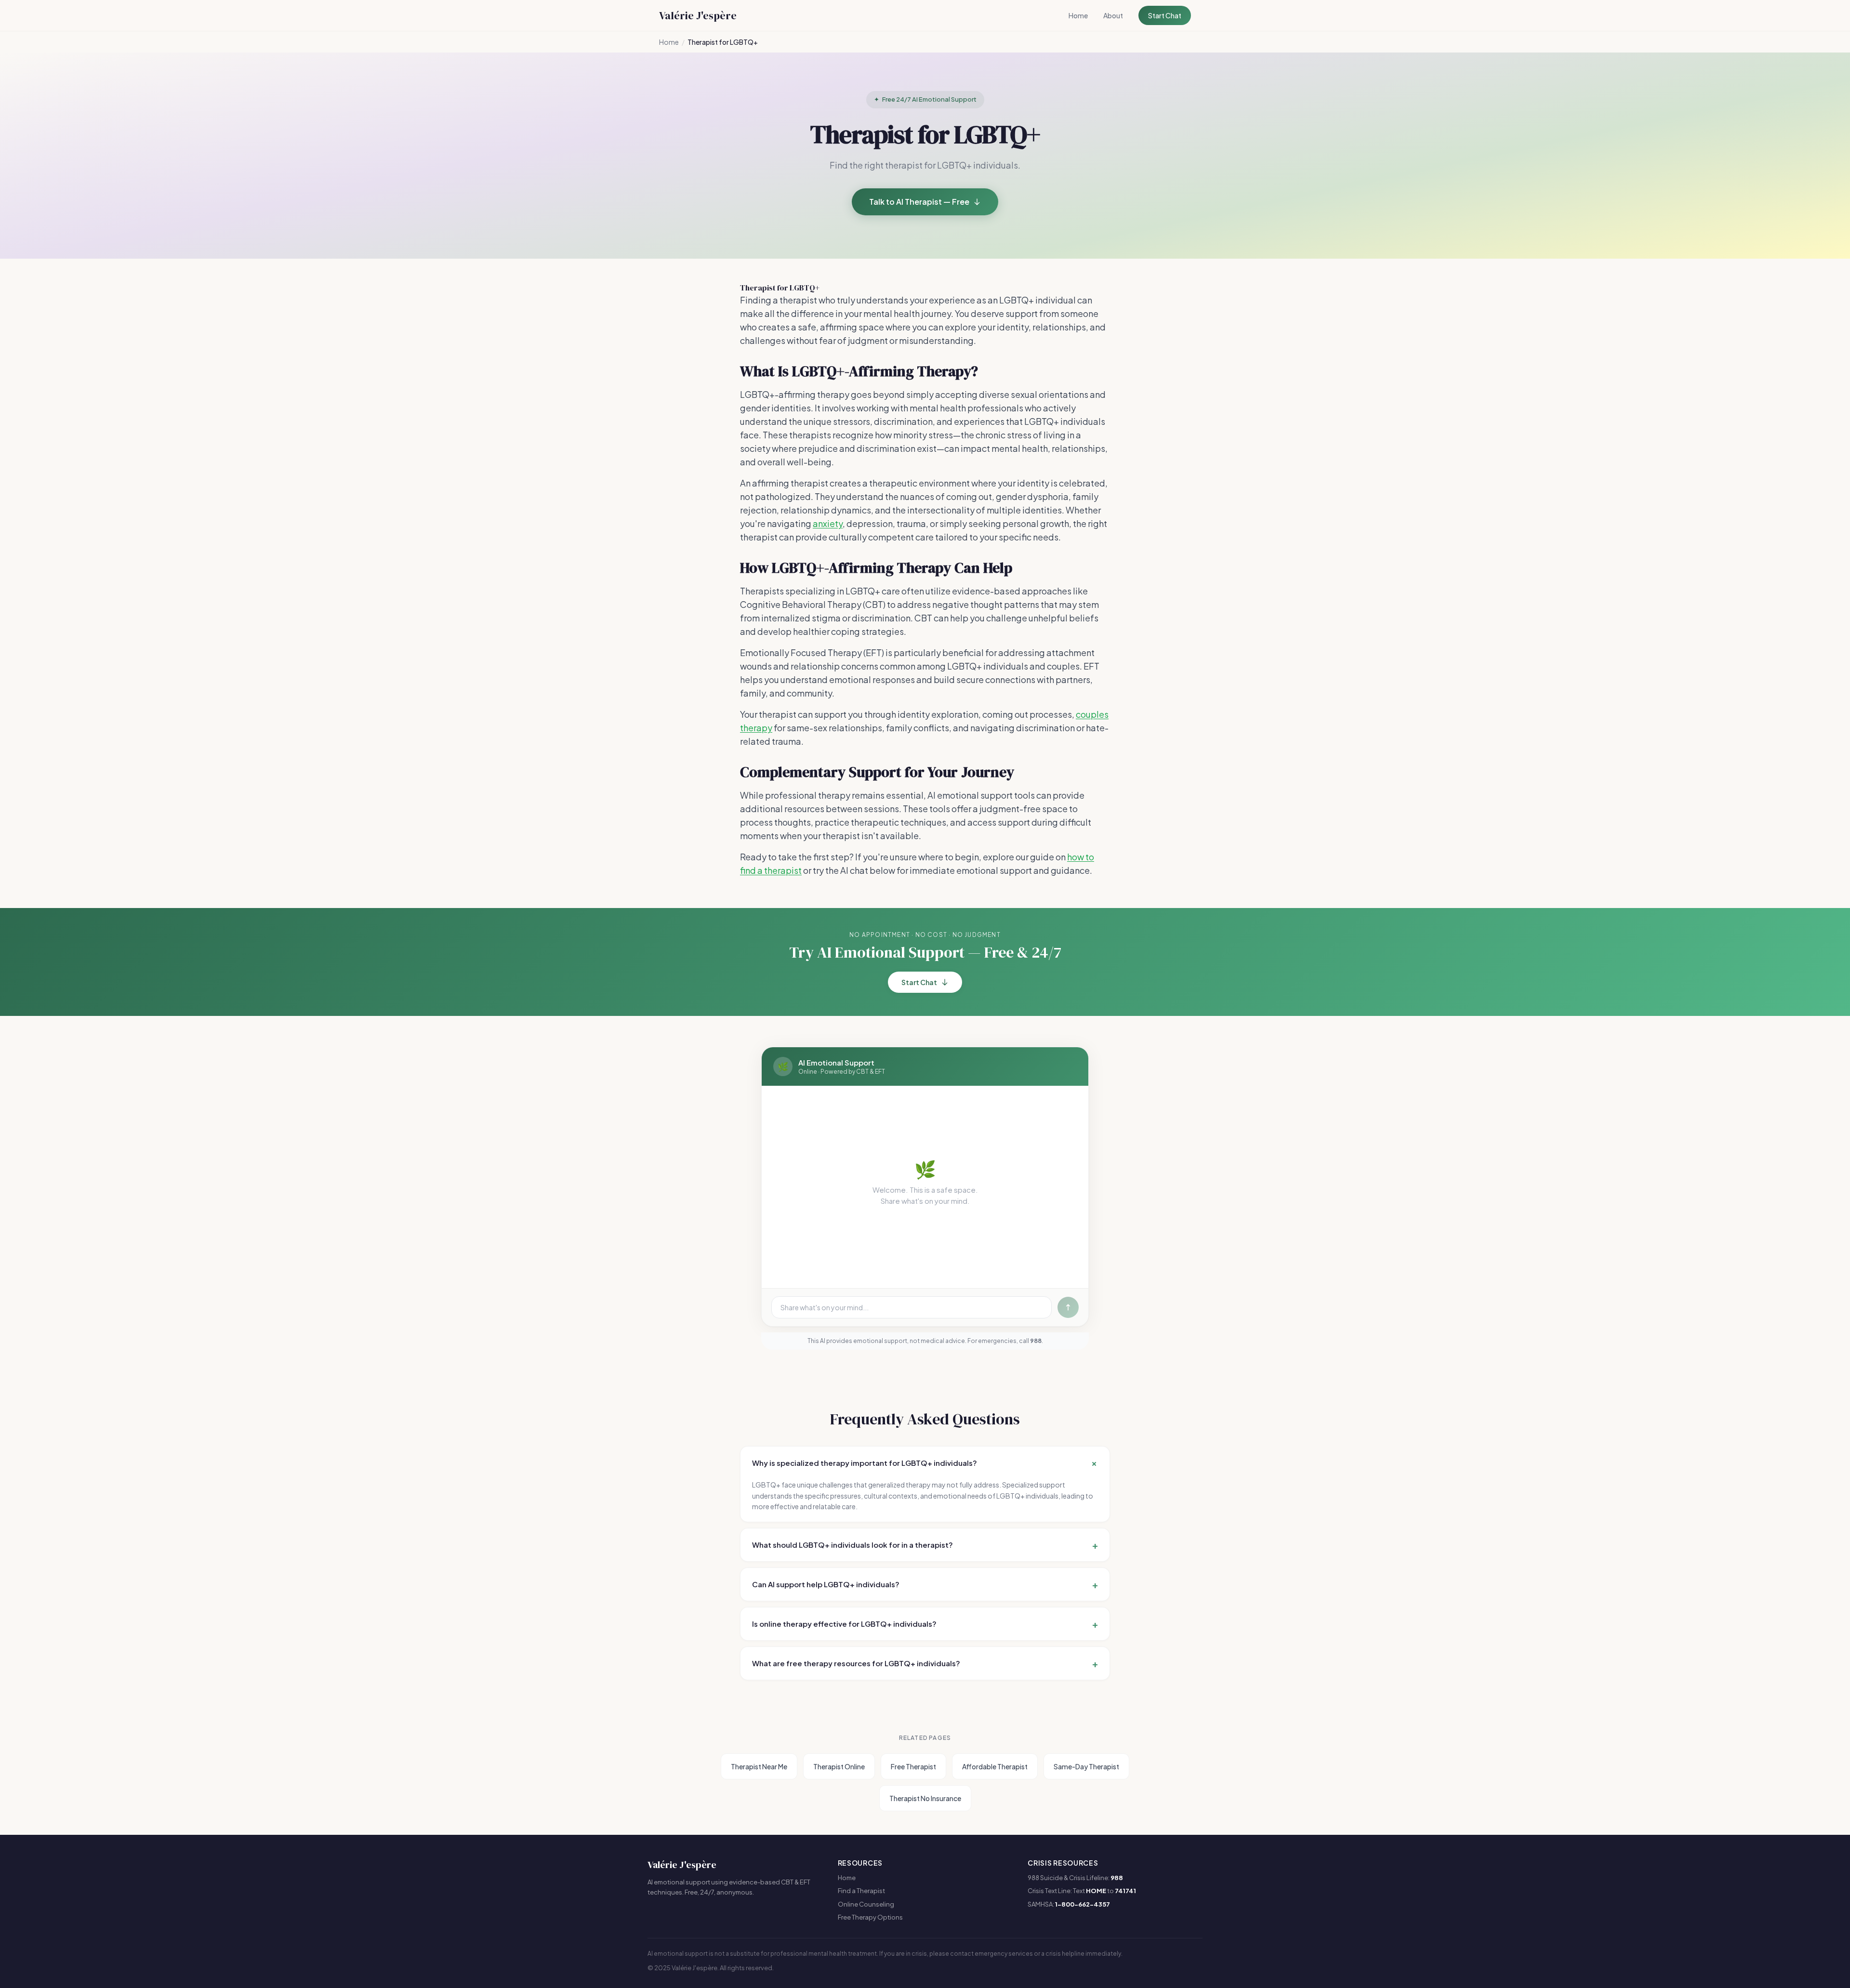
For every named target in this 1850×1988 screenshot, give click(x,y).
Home (1078, 15)
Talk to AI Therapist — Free (919, 202)
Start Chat (1165, 15)
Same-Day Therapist (1086, 1766)
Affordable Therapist (995, 1766)
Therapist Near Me (759, 1766)
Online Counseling (866, 1904)
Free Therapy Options (870, 1917)
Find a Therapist (861, 1891)
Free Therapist (913, 1766)
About (1113, 15)
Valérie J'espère (698, 15)
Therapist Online (839, 1766)
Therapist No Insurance (925, 1798)
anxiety (828, 523)
